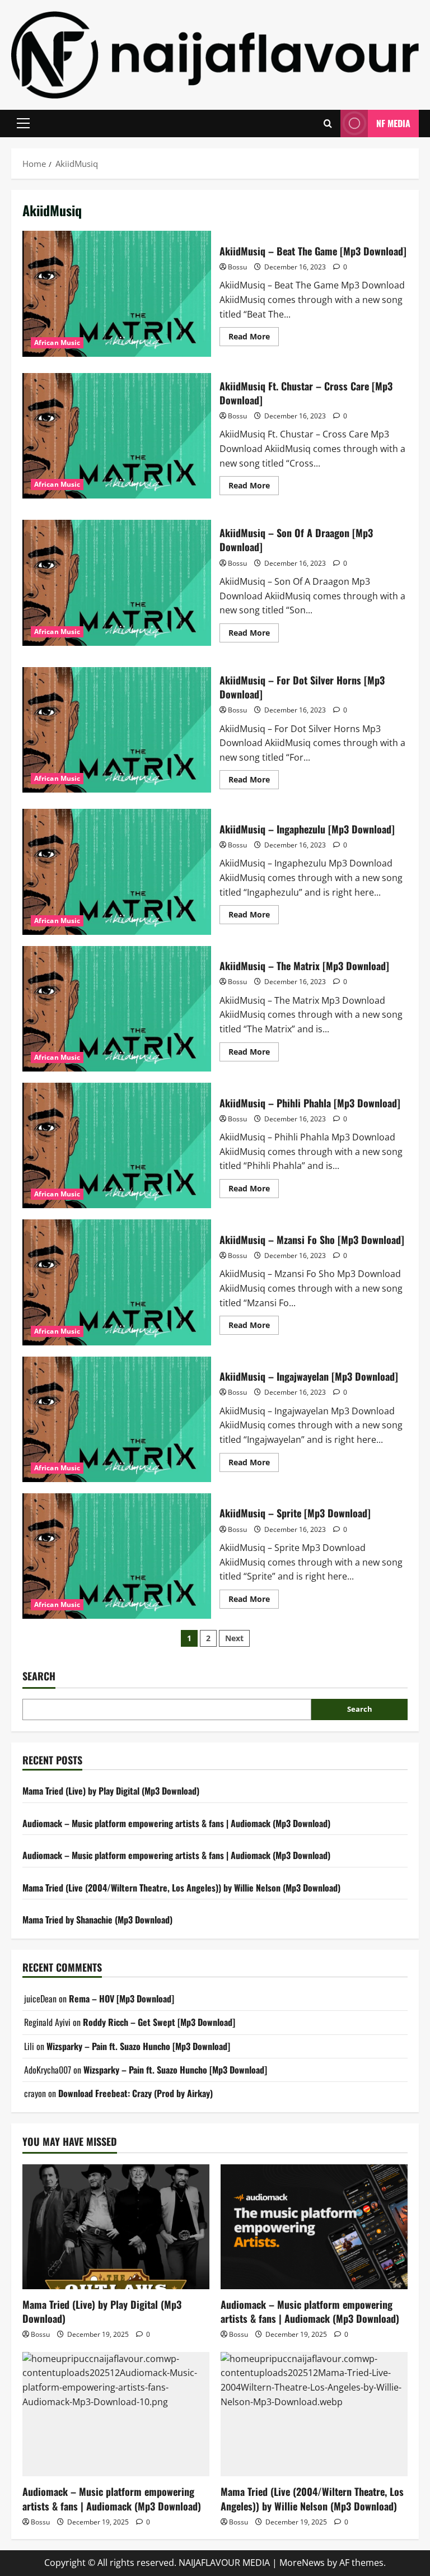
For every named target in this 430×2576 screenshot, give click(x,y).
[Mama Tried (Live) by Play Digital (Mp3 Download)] (116, 2227)
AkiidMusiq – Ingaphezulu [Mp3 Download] (117, 872)
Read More (254, 338)
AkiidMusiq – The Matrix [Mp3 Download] (117, 1009)
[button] (23, 123)
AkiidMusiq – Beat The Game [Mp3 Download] (117, 294)
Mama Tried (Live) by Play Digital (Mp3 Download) (111, 1791)
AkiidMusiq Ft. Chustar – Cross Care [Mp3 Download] (117, 436)
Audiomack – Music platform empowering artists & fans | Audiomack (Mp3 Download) (176, 1823)
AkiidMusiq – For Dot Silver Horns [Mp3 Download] (117, 730)
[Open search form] (328, 124)
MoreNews (302, 2563)
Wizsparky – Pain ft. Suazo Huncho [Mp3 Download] (138, 2046)
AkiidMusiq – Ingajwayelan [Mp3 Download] (117, 1419)
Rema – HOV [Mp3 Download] (121, 1999)
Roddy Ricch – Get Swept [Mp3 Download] (159, 2022)
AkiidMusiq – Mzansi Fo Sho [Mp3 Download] (117, 1282)
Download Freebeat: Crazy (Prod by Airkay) (135, 2093)
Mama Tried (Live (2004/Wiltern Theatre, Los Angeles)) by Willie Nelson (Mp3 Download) (181, 1888)
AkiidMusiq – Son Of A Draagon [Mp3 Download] (117, 583)
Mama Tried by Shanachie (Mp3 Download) (97, 1920)
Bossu (237, 267)
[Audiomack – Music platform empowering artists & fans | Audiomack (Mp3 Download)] (314, 2227)
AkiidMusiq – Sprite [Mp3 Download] (117, 1556)
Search (39, 1676)
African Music (57, 343)
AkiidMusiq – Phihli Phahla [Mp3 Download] (117, 1145)
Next (234, 1638)
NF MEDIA (393, 123)
